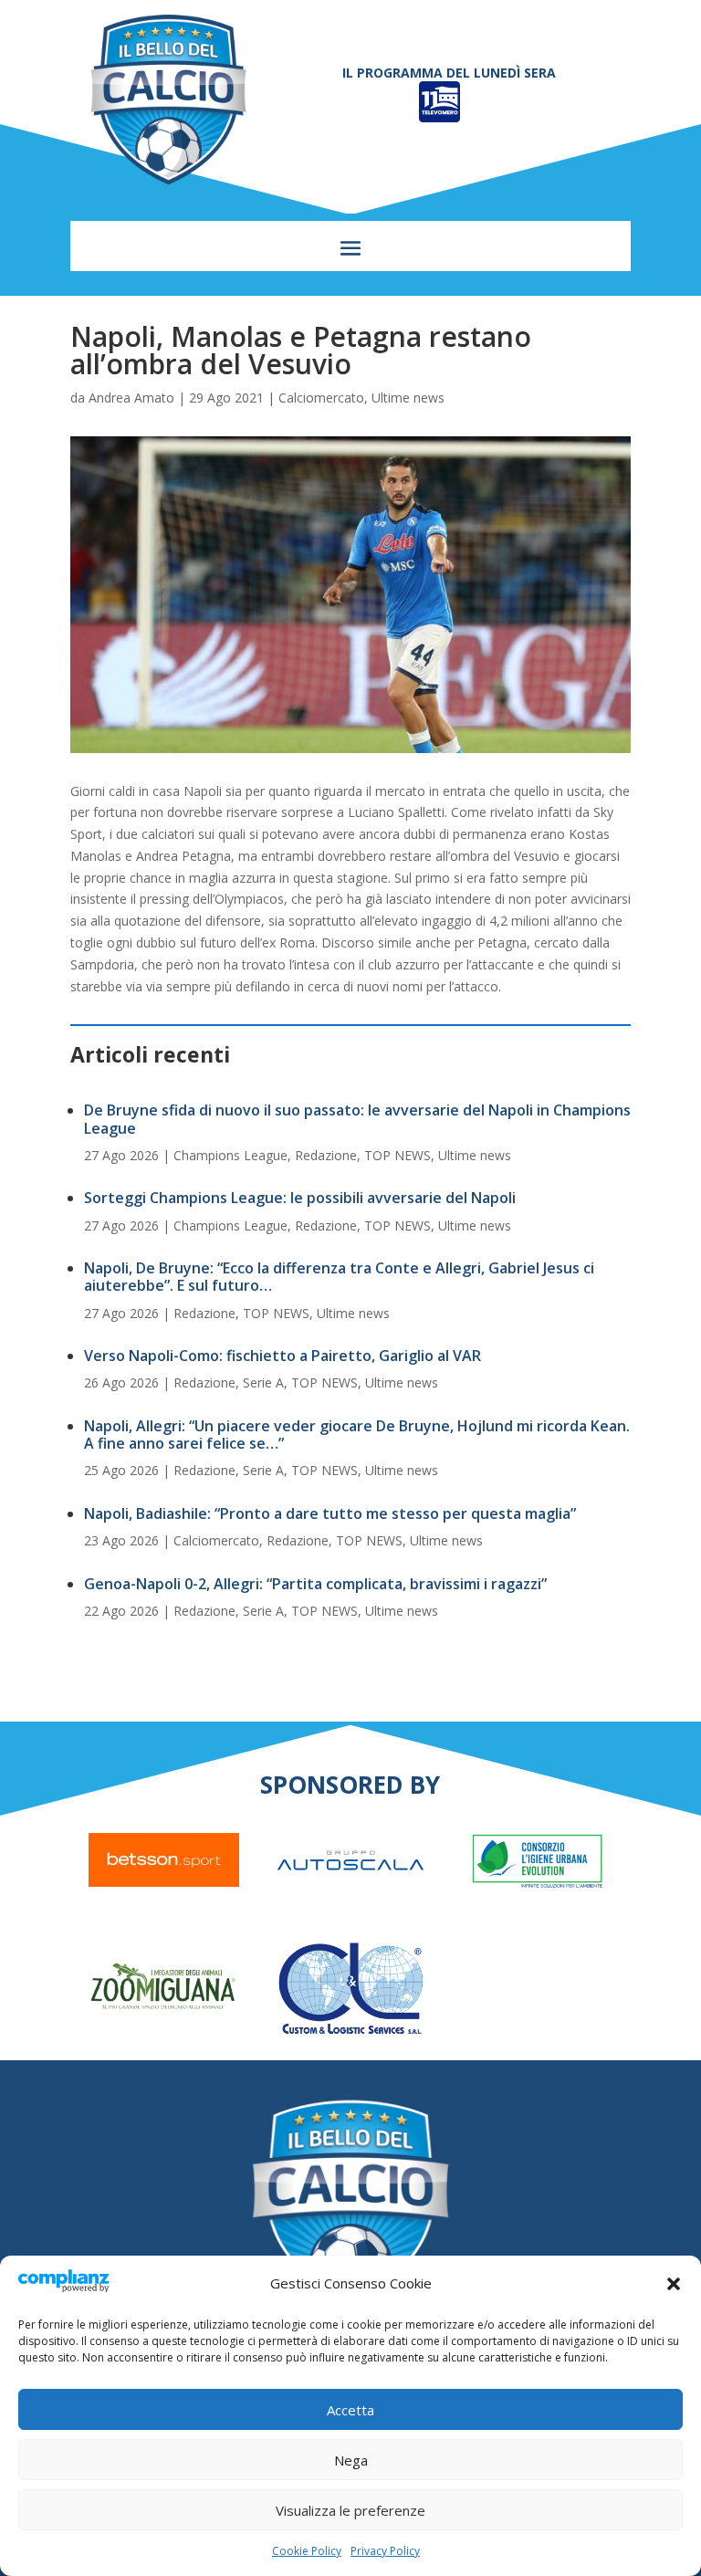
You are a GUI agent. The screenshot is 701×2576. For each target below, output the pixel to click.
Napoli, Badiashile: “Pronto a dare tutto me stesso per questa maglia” (330, 1513)
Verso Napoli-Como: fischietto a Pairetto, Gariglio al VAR (282, 1356)
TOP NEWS (398, 1155)
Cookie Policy (307, 2551)
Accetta (350, 2410)
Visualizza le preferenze (350, 2510)
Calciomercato (321, 398)
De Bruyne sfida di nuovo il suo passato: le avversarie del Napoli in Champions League (357, 1119)
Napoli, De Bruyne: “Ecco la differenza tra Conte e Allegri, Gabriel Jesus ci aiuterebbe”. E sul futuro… (339, 1277)
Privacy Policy (385, 2551)
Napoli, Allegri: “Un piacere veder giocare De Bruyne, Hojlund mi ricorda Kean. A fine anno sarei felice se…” (357, 1435)
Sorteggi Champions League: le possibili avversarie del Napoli (300, 1198)
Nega (351, 2460)
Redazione (326, 1155)
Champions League (230, 1155)
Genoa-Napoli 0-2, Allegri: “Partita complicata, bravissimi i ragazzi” (315, 1584)
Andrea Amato (131, 398)
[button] (674, 2284)
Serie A (263, 1382)
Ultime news (408, 398)
